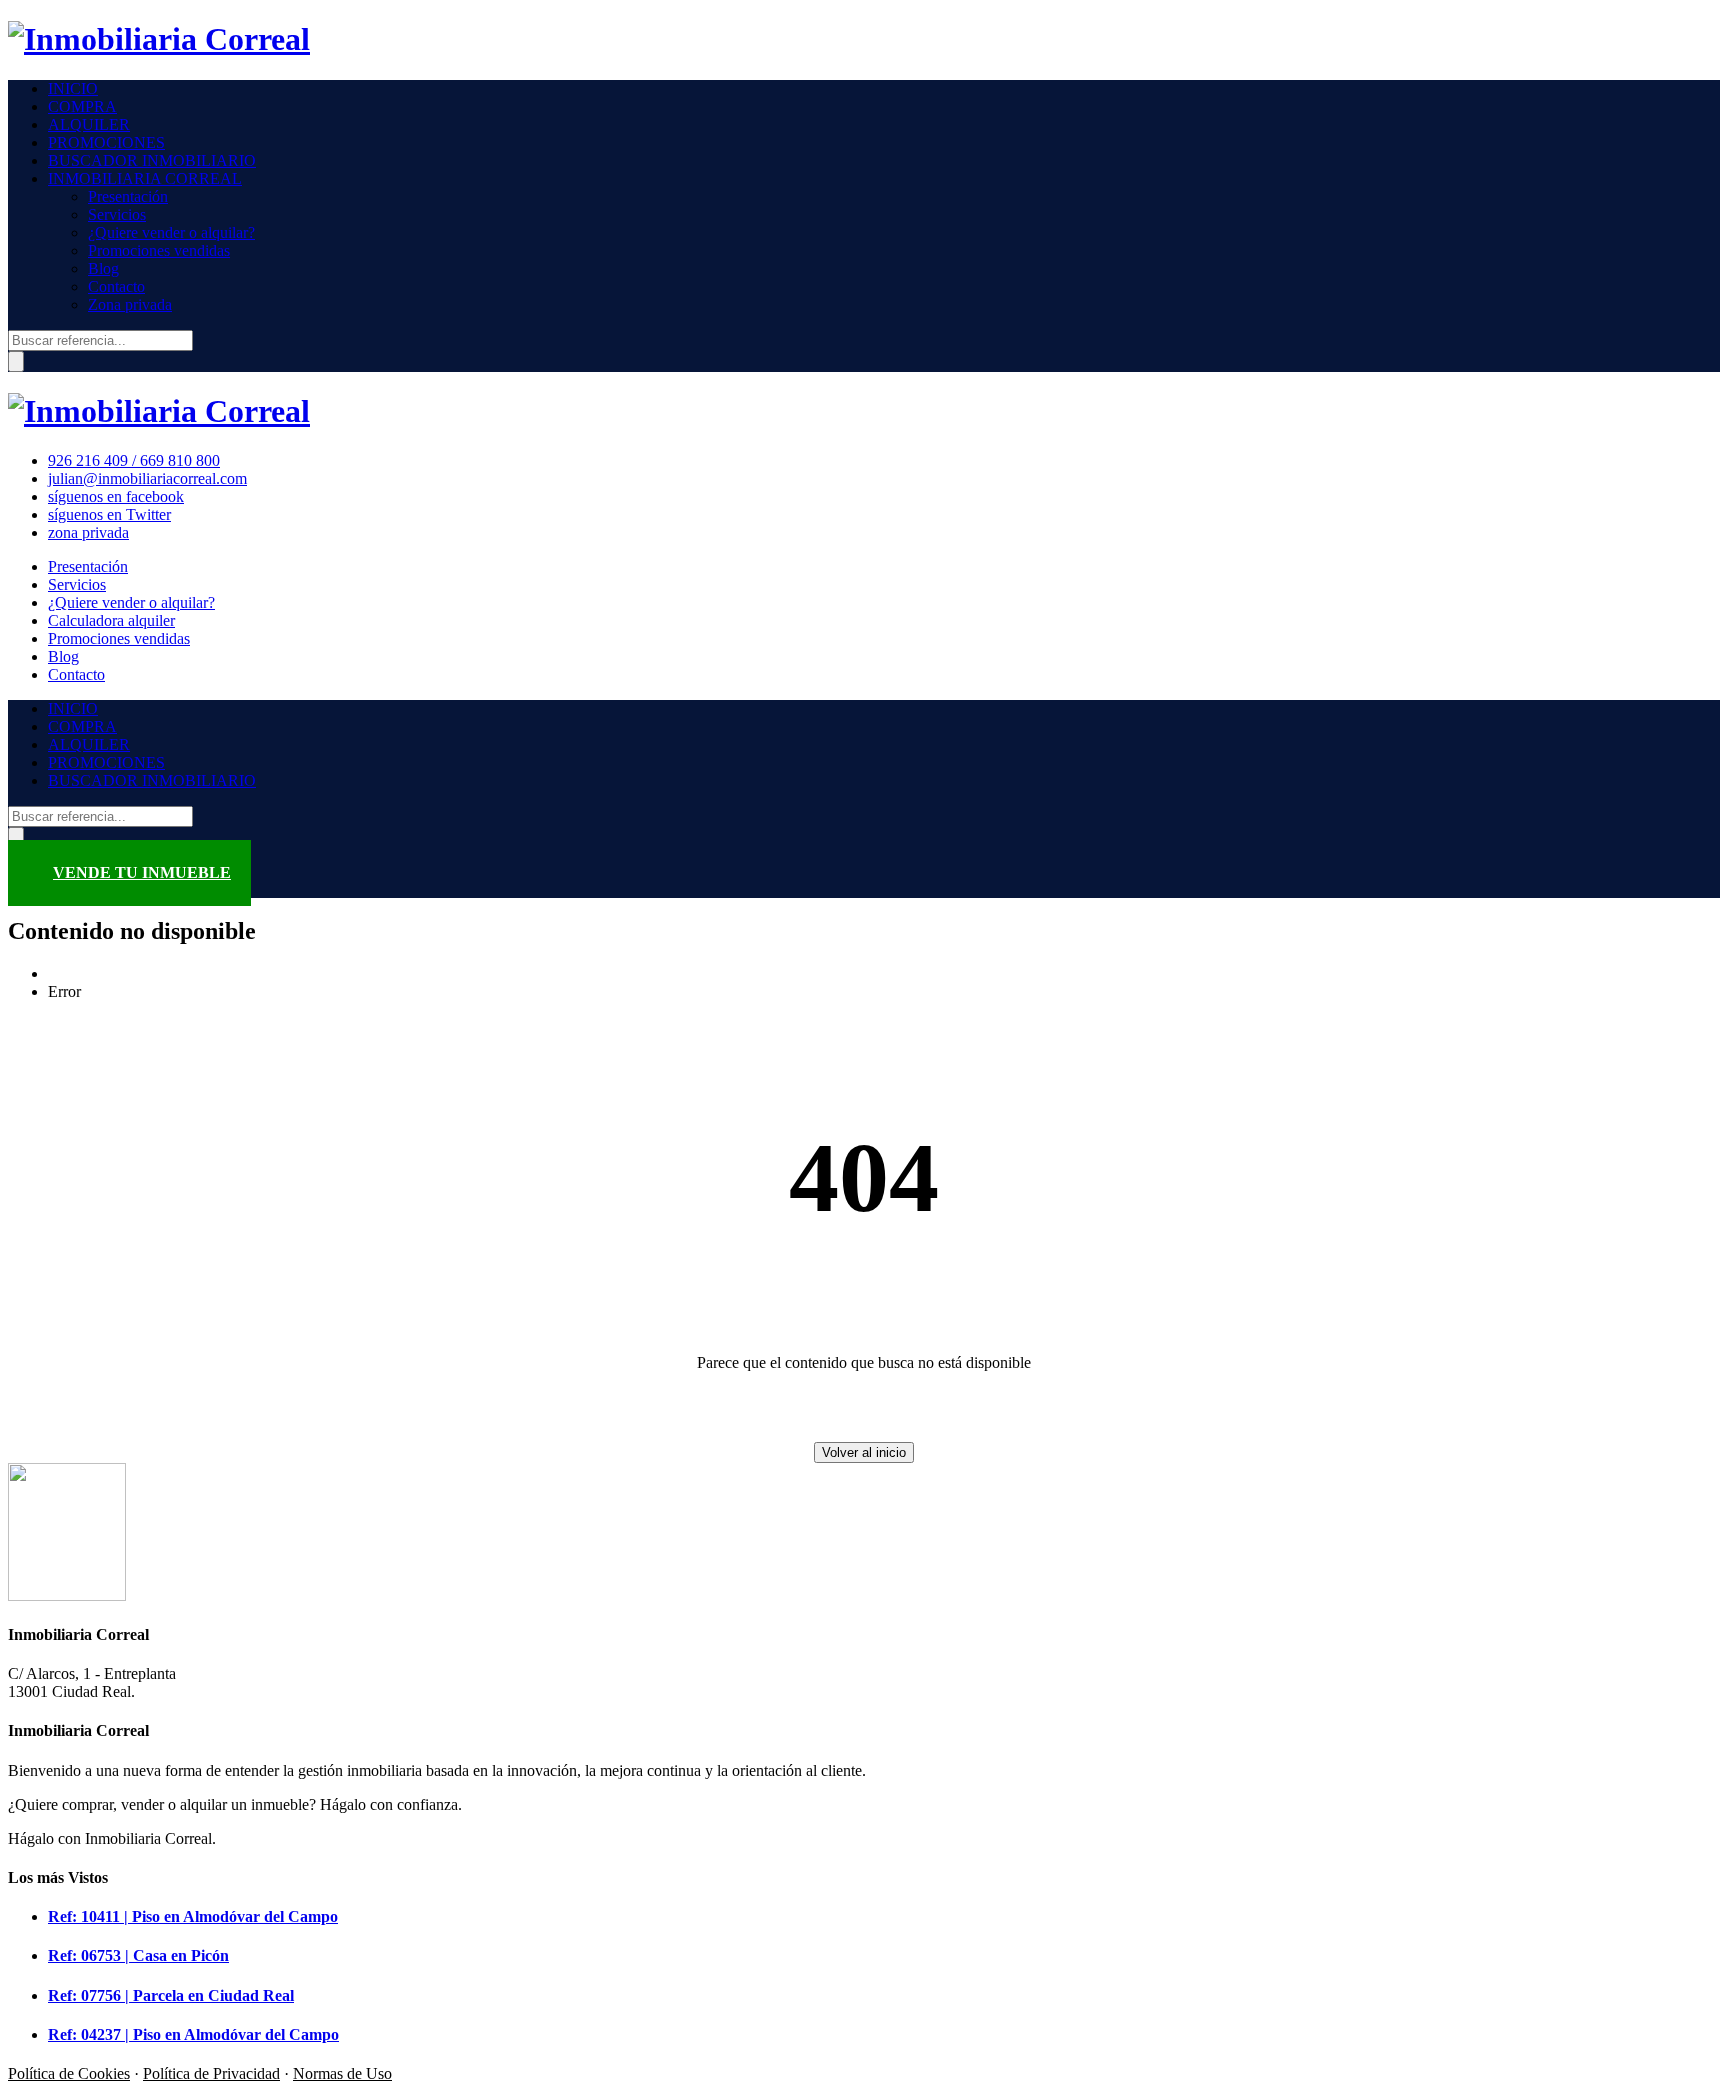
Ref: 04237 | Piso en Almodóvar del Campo (193, 2034)
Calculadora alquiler (111, 620)
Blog (103, 268)
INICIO (73, 88)
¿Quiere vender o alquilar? (171, 232)
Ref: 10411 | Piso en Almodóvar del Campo (193, 1916)
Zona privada (130, 304)
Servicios (117, 214)
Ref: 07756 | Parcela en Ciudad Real (171, 1995)
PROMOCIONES (106, 142)
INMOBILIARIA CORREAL (145, 178)
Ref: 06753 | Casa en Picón (138, 1955)
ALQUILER (89, 124)
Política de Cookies (69, 2073)
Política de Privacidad (211, 2073)
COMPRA (82, 106)
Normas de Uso (342, 2073)
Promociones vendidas (159, 250)
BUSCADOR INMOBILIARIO (152, 160)
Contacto (116, 286)
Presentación (128, 196)
